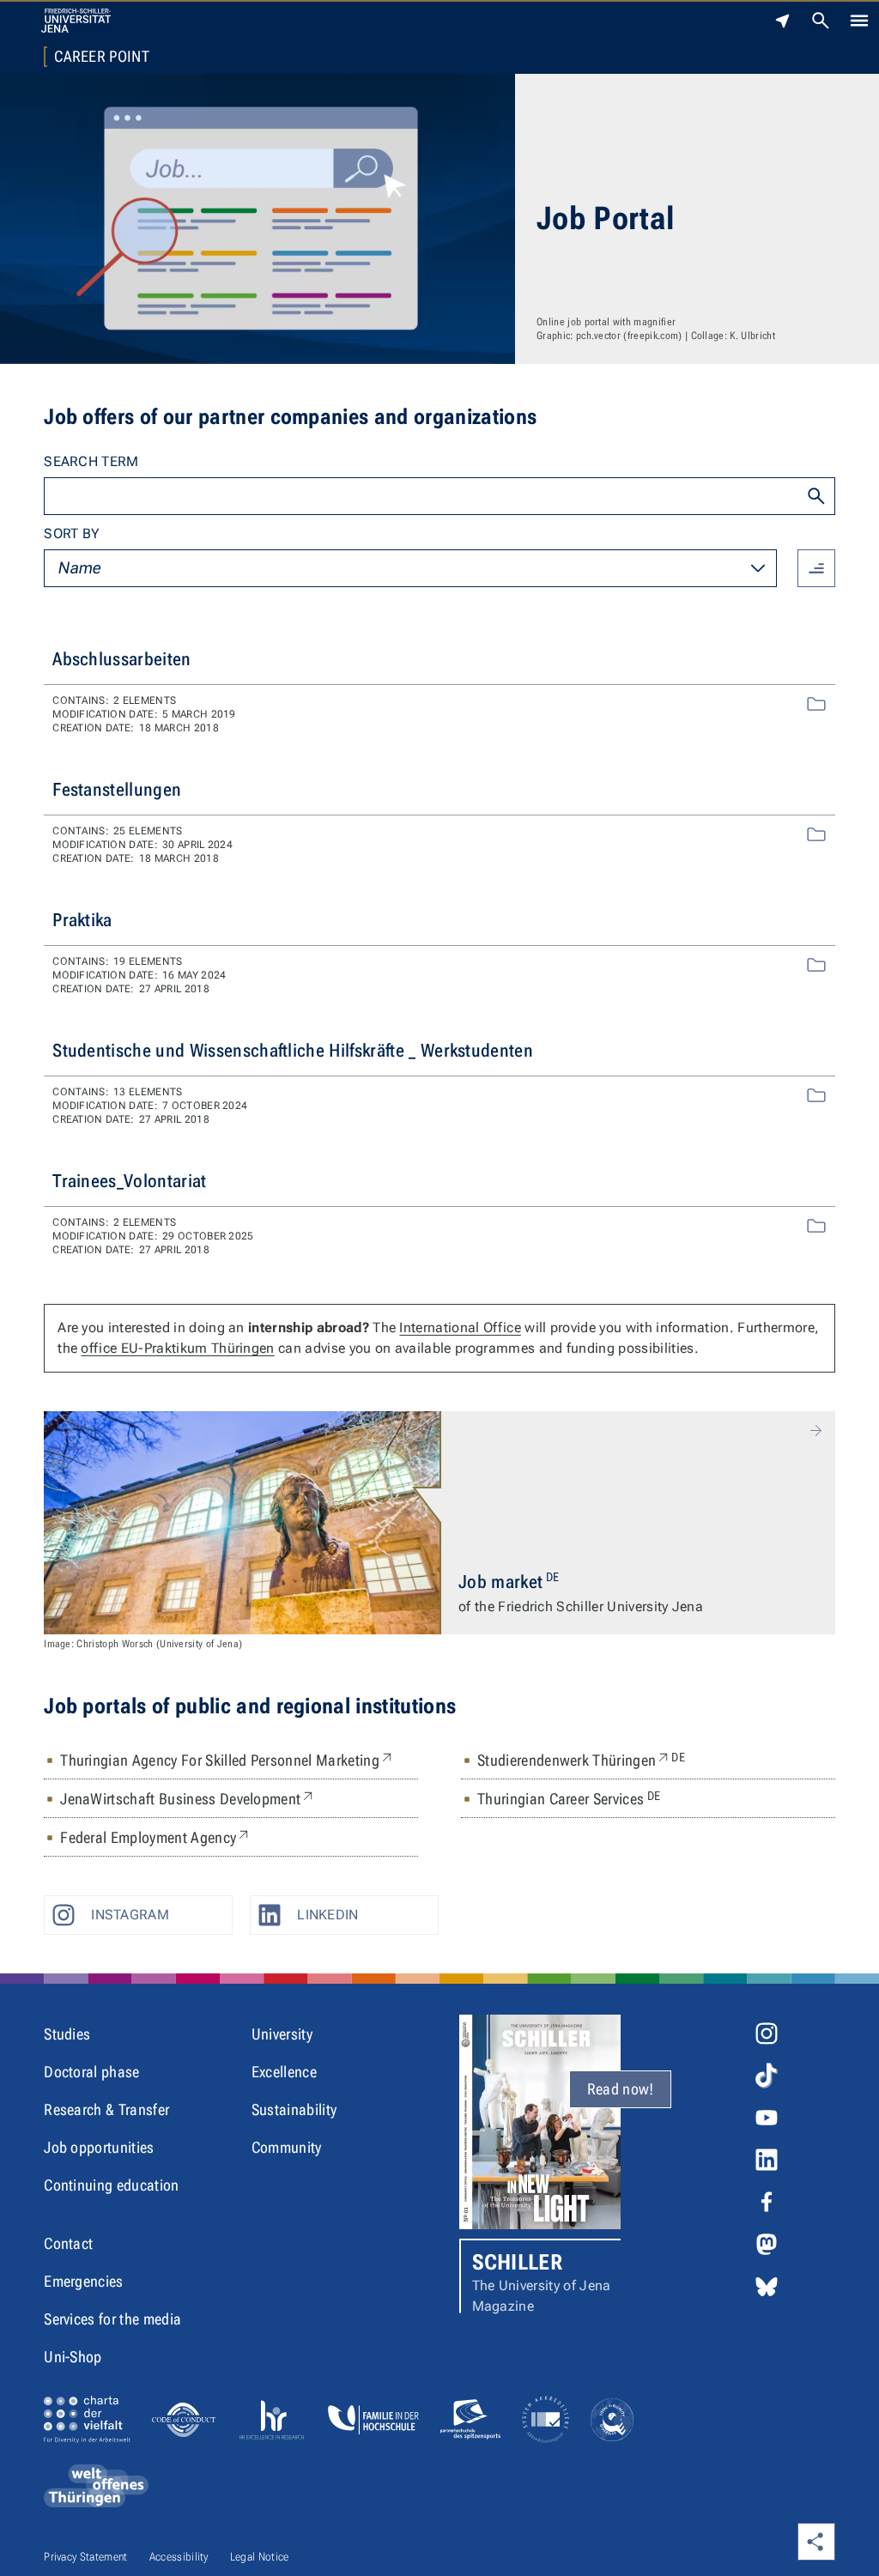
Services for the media (112, 2319)
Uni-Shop (73, 2357)
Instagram (130, 1915)
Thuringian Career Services (569, 1798)
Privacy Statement (85, 2557)
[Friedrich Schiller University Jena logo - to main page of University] (76, 21)
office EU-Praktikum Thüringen (177, 1348)
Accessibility (179, 2557)
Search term (91, 461)
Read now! (621, 2089)
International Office (460, 1327)
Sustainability (294, 2109)
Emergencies (84, 2281)
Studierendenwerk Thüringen (581, 1760)
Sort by (72, 533)
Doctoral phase (91, 2072)
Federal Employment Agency (156, 1837)
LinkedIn (328, 1915)
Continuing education (111, 2185)
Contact (68, 2243)
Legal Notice (260, 2557)
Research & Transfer (106, 2109)
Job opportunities (99, 2147)
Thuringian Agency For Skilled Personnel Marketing (227, 1760)
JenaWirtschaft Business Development (188, 1798)
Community (287, 2147)
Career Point (102, 57)
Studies (67, 2034)
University (282, 2034)
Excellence (284, 2072)
